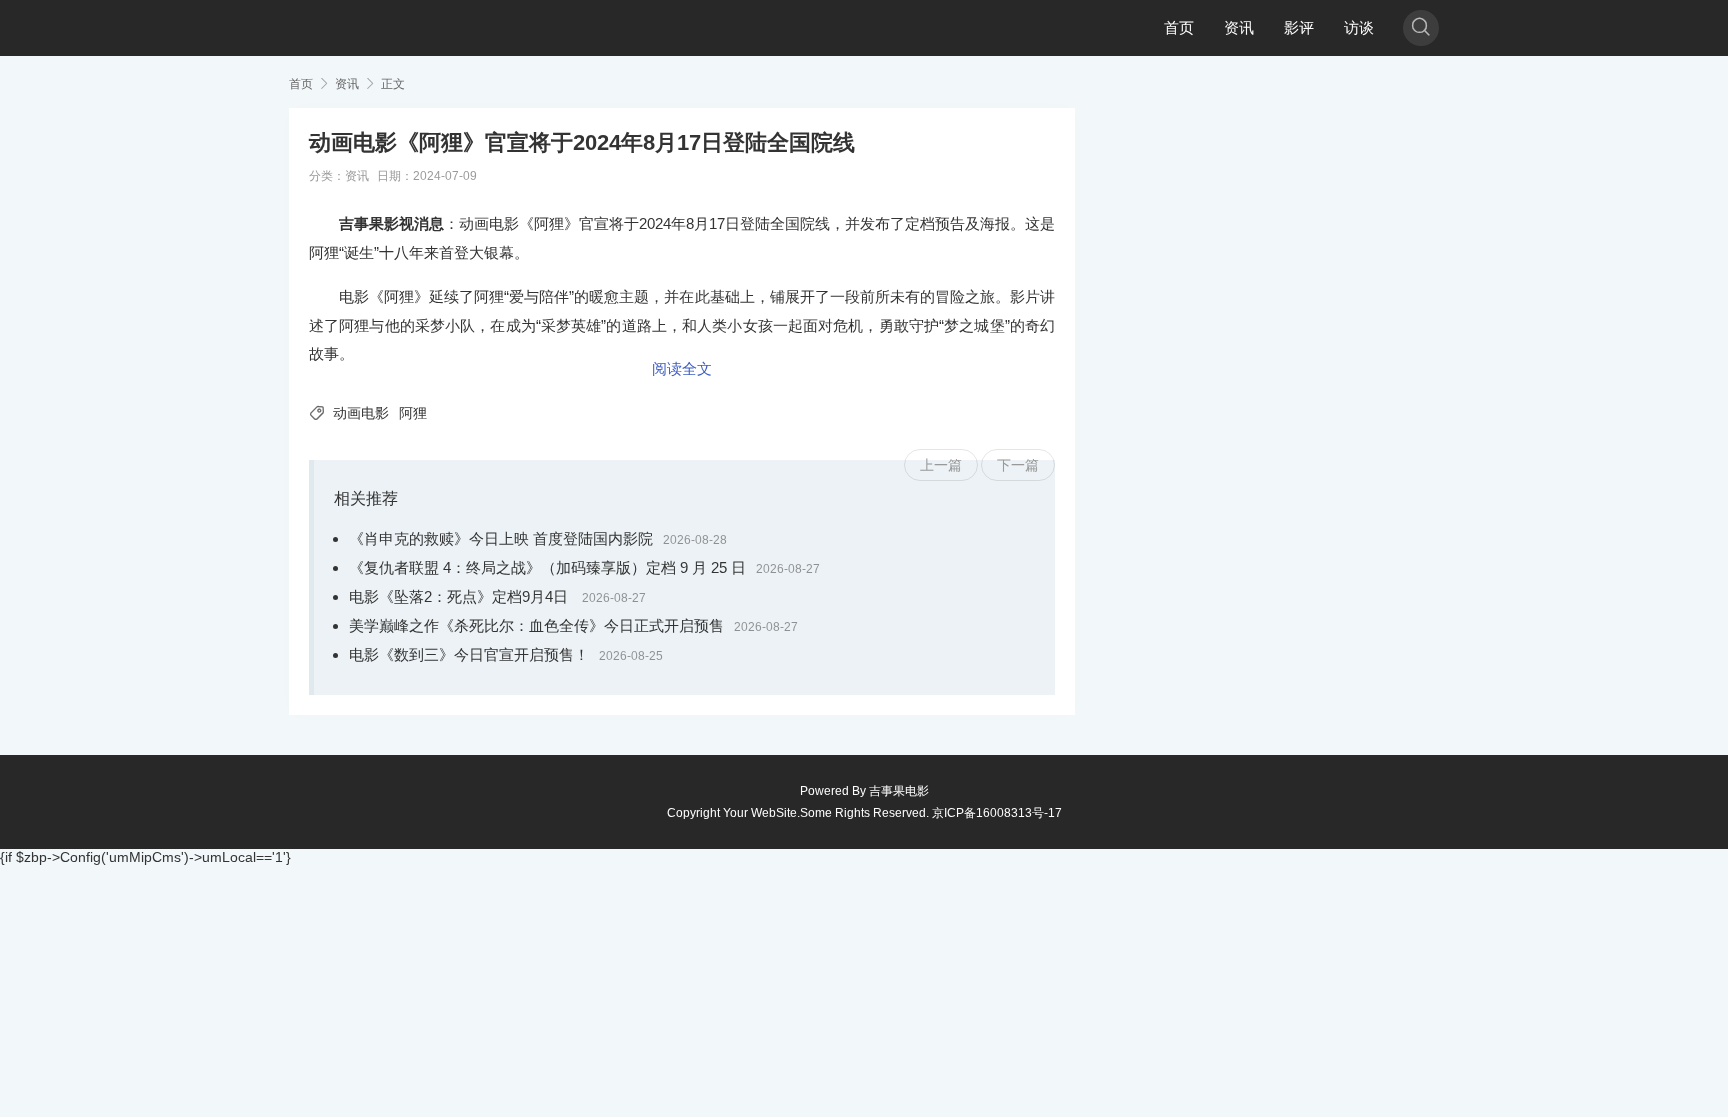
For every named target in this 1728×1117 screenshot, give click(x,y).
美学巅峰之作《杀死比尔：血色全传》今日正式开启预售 (536, 625)
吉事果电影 (899, 791)
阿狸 (413, 413)
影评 (1299, 27)
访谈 (1359, 27)
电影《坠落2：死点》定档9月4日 (460, 596)
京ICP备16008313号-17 (997, 813)
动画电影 (361, 413)
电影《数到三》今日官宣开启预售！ (469, 654)
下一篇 (1018, 465)
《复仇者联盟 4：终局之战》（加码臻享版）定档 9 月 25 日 (547, 567)
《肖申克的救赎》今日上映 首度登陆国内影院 (501, 538)
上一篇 (941, 465)
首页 (1179, 27)
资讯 (1239, 27)
